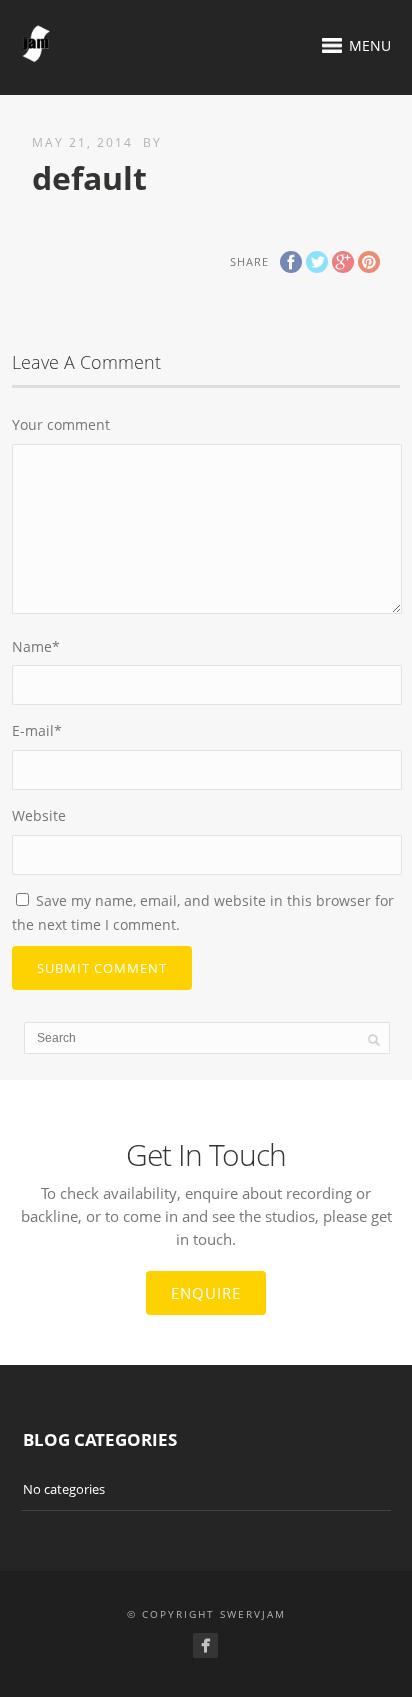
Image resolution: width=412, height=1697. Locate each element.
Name (36, 646)
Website (39, 815)
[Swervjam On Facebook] (205, 1645)
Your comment (61, 424)
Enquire (206, 1293)
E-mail (37, 730)
